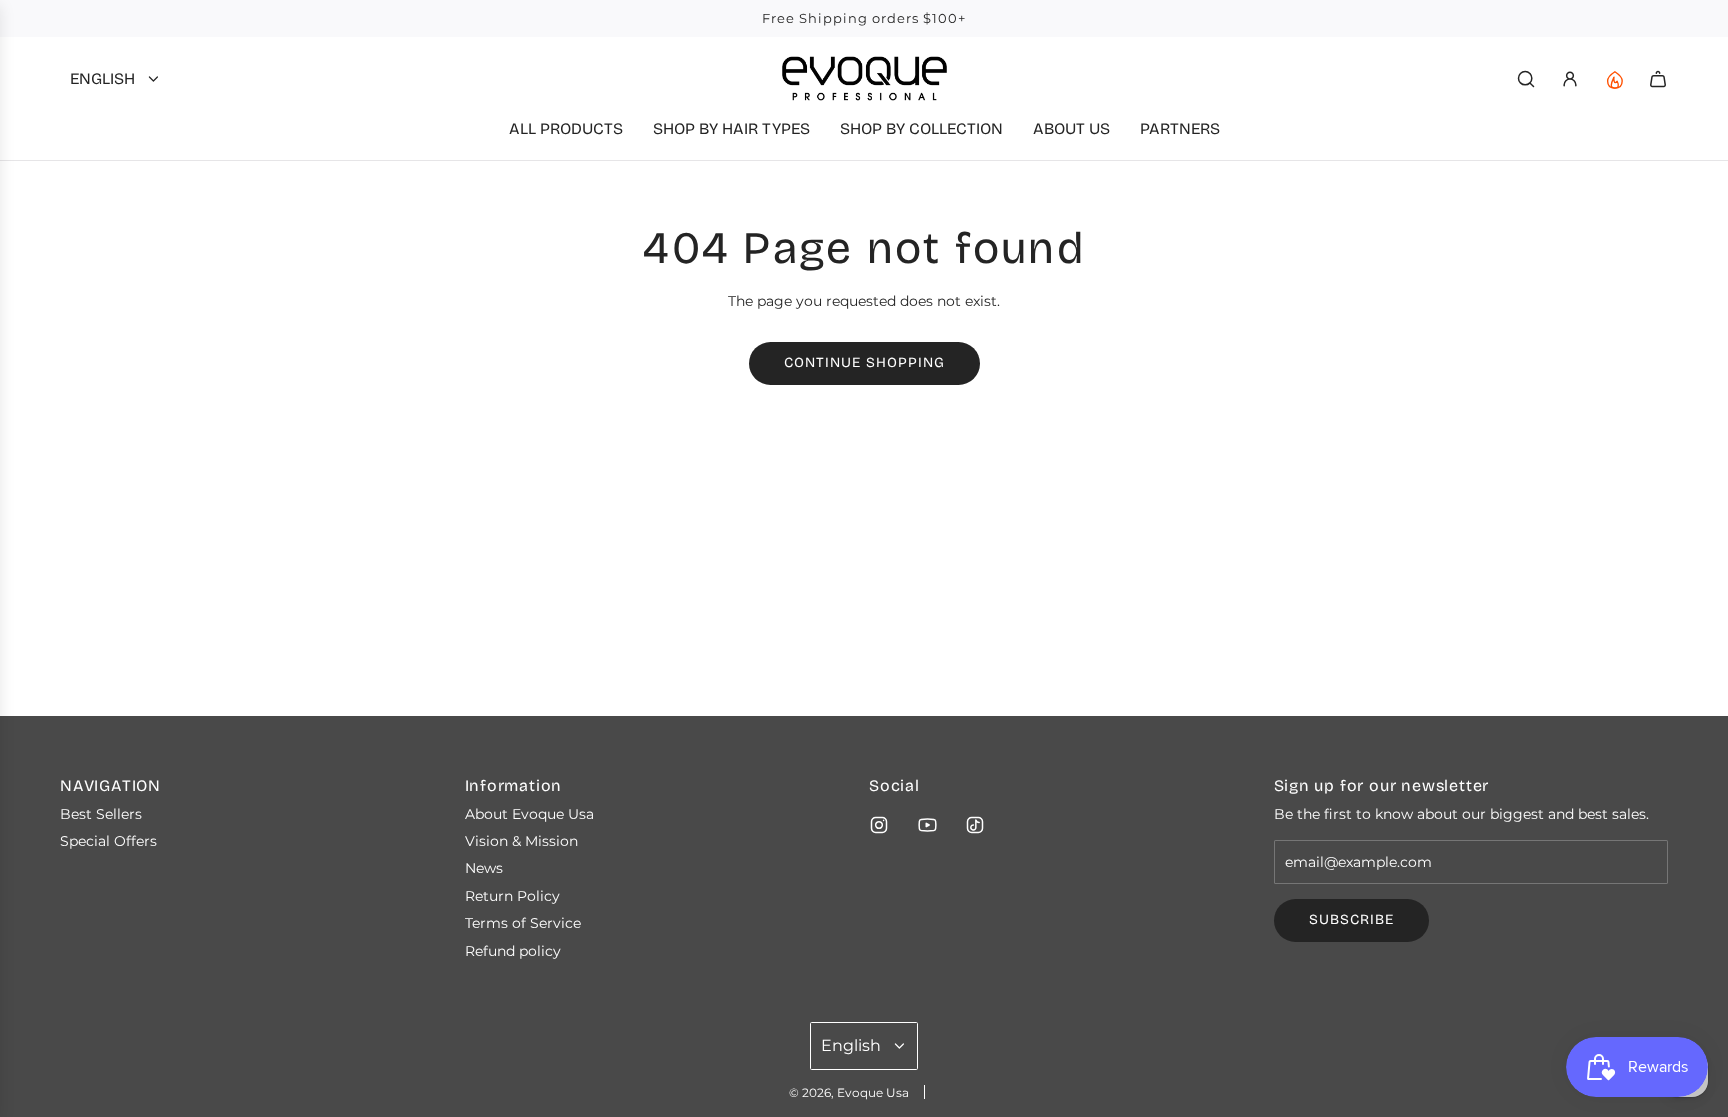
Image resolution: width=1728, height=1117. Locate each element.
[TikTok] (975, 825)
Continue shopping (864, 362)
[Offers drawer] (1614, 79)
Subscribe (1351, 919)
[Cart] (1658, 79)
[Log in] (1570, 79)
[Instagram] (879, 825)
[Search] (1526, 79)
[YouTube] (927, 825)
